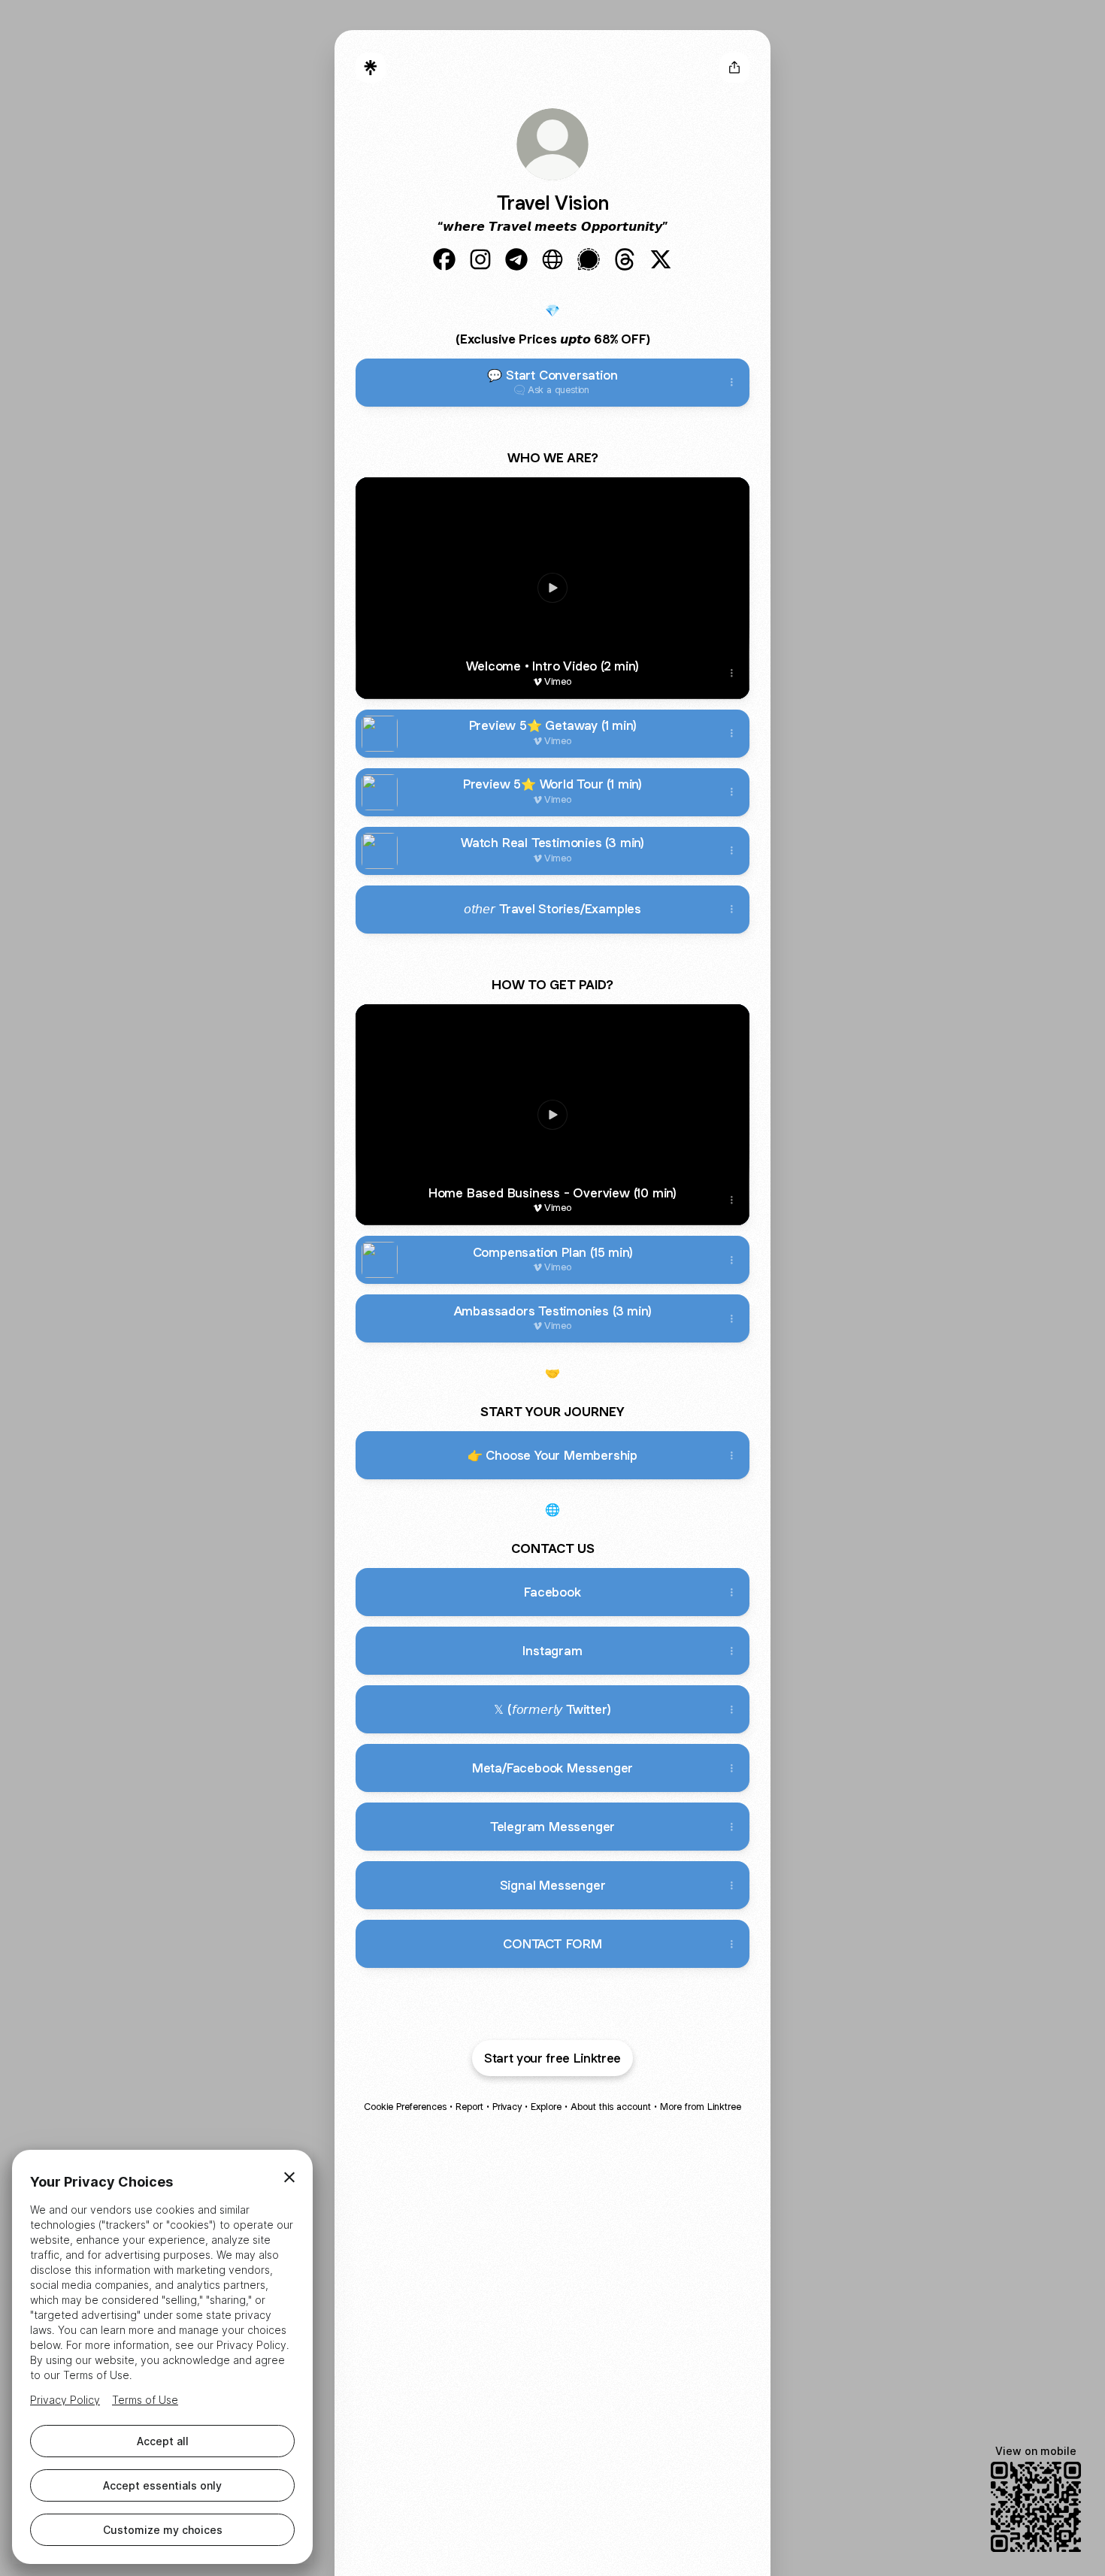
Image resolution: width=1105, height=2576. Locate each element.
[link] (444, 259)
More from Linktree (701, 2107)
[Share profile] (734, 68)
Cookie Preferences (405, 2107)
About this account (611, 2107)
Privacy (507, 2107)
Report (469, 2107)
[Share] (731, 383)
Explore (546, 2107)
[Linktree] (371, 68)
